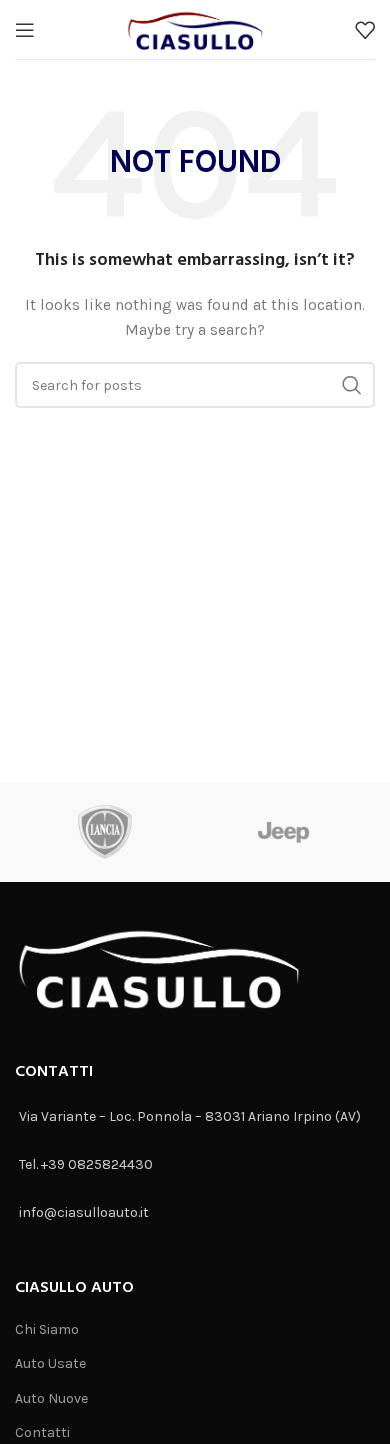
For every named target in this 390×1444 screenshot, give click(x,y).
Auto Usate (50, 1363)
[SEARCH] (352, 385)
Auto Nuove (51, 1398)
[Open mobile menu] (25, 30)
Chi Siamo (47, 1329)
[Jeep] (284, 832)
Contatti (42, 1432)
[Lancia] (105, 832)
